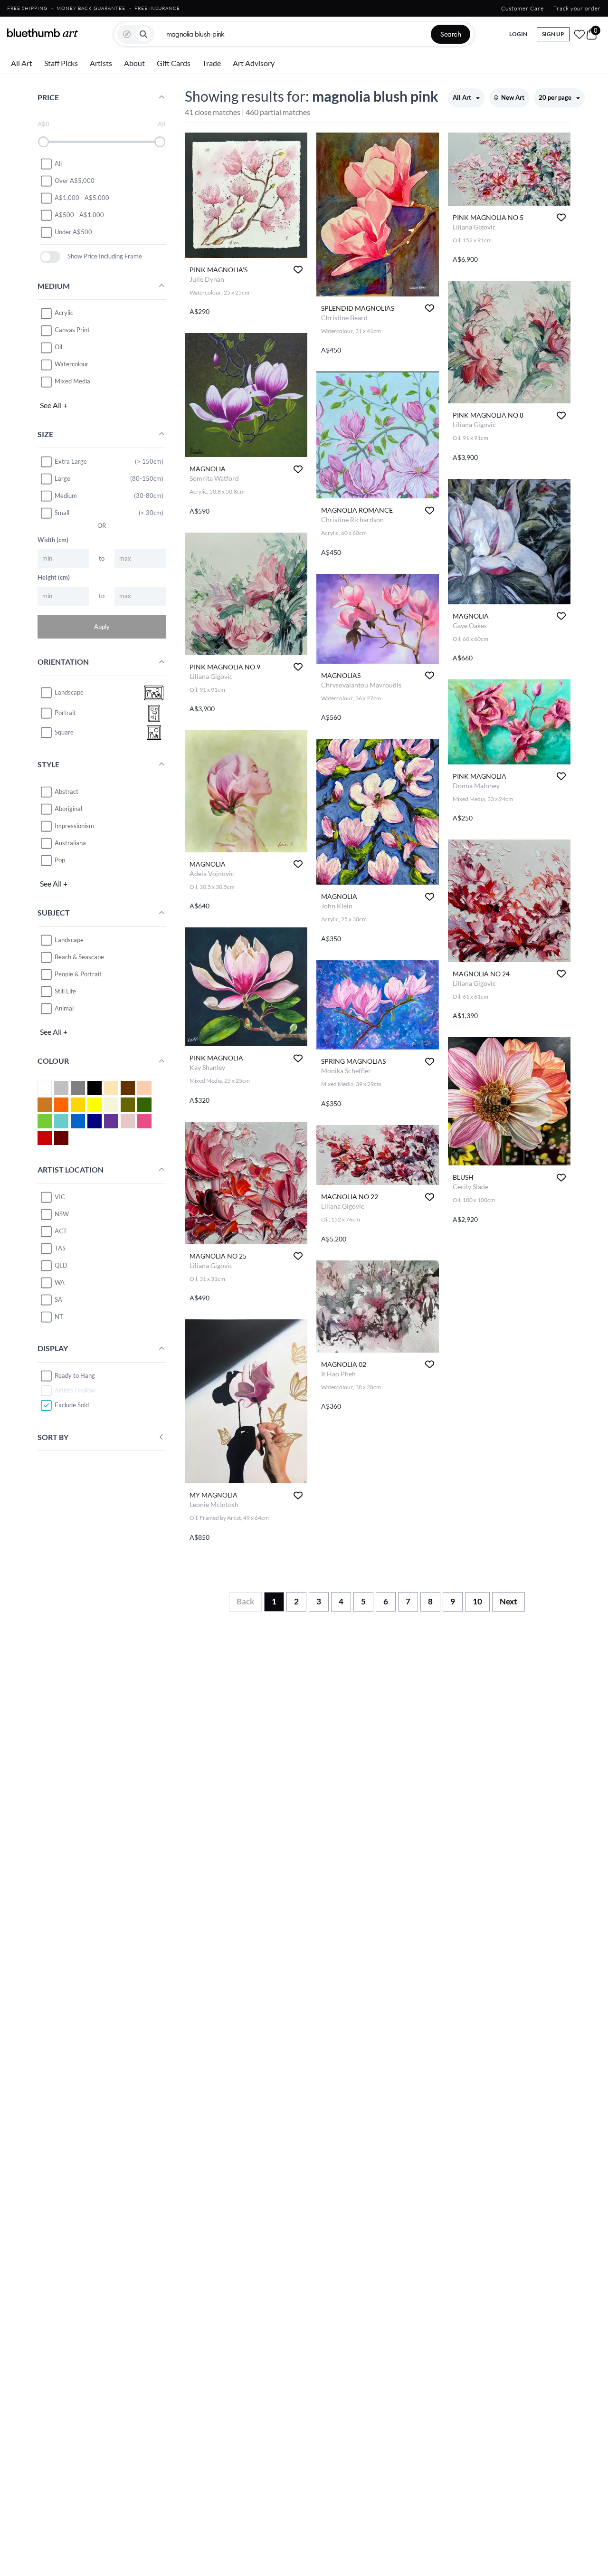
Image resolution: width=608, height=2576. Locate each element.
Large (62, 478)
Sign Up (553, 34)
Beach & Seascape (79, 957)
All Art (22, 63)
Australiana (70, 843)
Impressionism (74, 826)
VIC (60, 1197)
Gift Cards (174, 63)
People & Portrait (78, 974)
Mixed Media (72, 382)
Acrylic (64, 313)
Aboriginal (68, 809)
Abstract (66, 792)
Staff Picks (61, 63)
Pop (60, 860)
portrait (65, 713)
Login (518, 34)
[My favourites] (579, 34)
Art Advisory (254, 63)
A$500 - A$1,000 (79, 215)
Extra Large (71, 461)
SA (58, 1299)
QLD (61, 1265)
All (58, 163)
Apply (102, 627)
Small (62, 513)
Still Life (65, 991)
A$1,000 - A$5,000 (82, 198)
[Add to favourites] (298, 270)
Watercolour (71, 364)
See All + (54, 405)
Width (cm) (53, 540)
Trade (212, 63)
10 (477, 1601)
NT (59, 1317)
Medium (66, 496)
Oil (58, 347)
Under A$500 (73, 232)
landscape (69, 693)
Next (508, 1601)
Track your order (577, 8)
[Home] (43, 33)
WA (60, 1282)
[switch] (50, 257)
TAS (60, 1248)
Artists (101, 63)
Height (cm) (54, 577)
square (64, 733)
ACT (61, 1231)
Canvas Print (72, 330)
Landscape (69, 940)
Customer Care (522, 8)
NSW (62, 1214)
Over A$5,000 (75, 181)
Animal (64, 1008)
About (134, 63)
